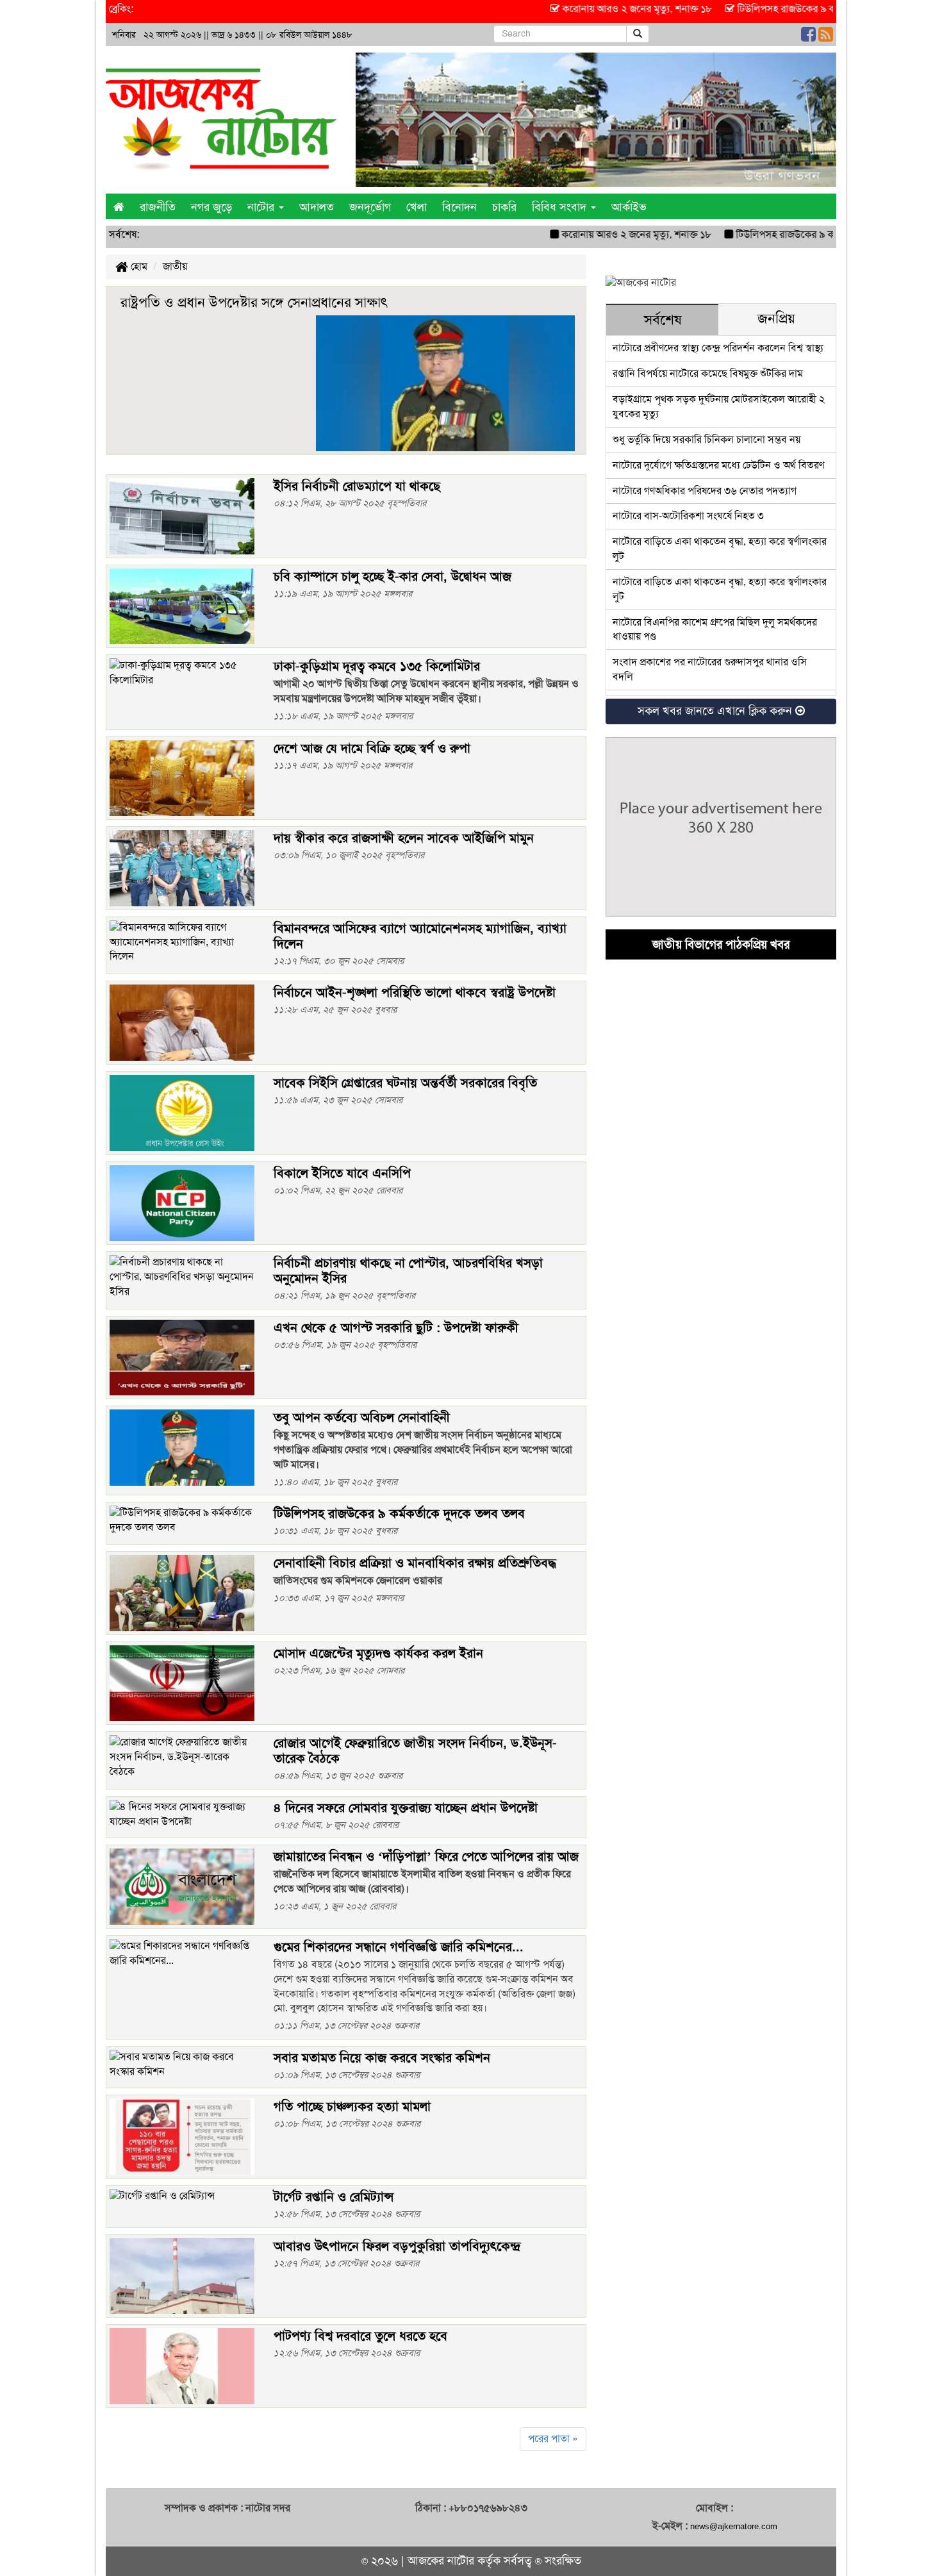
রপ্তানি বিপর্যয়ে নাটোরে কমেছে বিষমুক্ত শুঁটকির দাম (708, 373)
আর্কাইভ (629, 207)
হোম (138, 266)
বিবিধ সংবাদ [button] (561, 207)
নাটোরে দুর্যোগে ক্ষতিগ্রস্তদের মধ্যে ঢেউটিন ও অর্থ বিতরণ (718, 465)
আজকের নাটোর (441, 2561)
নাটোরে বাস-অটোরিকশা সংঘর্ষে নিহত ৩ (688, 516)
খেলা (417, 207)
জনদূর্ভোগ (370, 207)
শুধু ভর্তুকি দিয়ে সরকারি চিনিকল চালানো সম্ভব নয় (706, 439)
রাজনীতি (158, 207)
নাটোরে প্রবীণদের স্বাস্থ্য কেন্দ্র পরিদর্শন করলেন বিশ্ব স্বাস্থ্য (718, 348)
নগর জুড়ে (211, 207)
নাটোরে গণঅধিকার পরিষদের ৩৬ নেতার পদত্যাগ (705, 491)
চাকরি (504, 207)
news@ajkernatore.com (734, 2526)
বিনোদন (459, 207)
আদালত (317, 207)
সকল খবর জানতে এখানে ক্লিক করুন (716, 711)
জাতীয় (175, 266)
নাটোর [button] (262, 207)
